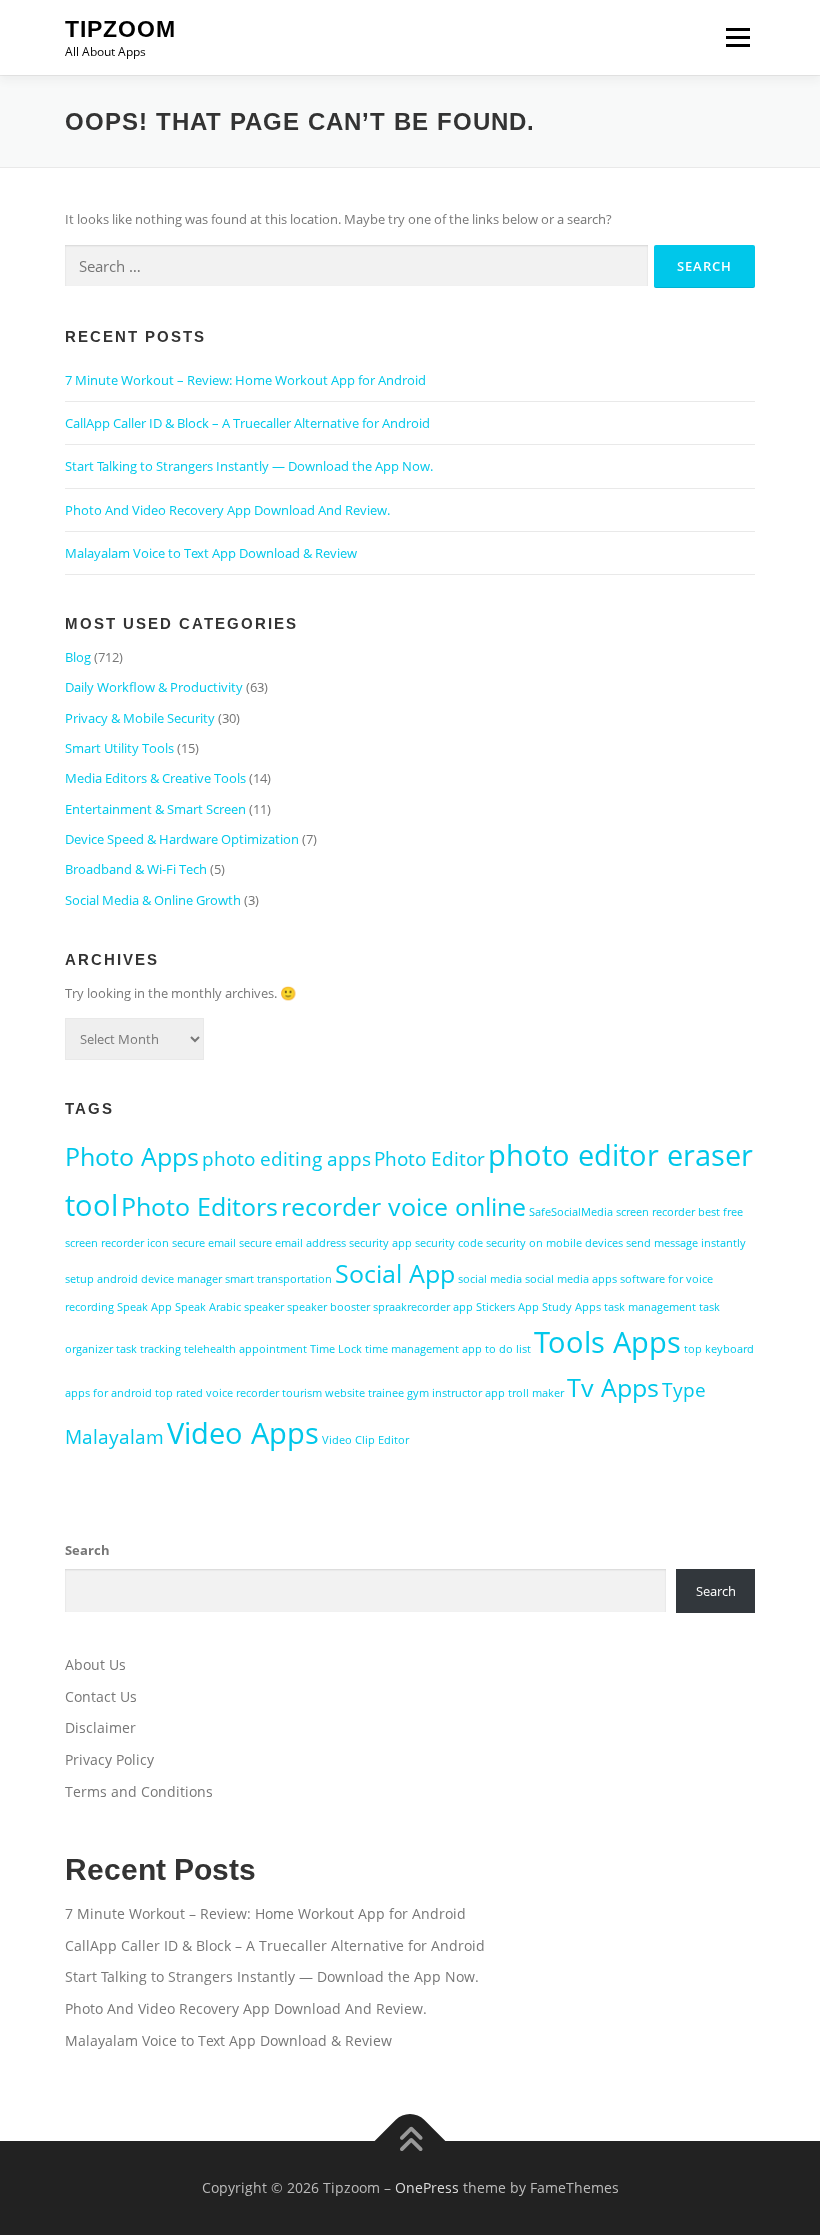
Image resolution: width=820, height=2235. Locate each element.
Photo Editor (429, 1159)
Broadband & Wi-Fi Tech (136, 869)
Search (87, 1550)
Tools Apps (607, 1342)
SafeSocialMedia (571, 1212)
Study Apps (571, 1307)
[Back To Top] (410, 2140)
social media (490, 1279)
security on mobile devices (554, 1243)
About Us (95, 1664)
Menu (737, 37)
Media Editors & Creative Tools (155, 778)
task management (650, 1307)
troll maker (536, 1393)
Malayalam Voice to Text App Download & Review (211, 553)
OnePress (427, 2187)
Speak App (144, 1307)
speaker (264, 1307)
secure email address (292, 1243)
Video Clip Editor (365, 1440)
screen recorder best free (679, 1212)
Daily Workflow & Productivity (154, 687)
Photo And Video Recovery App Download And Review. (227, 510)
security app (380, 1243)
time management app (423, 1349)
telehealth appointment (245, 1349)
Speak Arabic (208, 1307)
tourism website (323, 1393)
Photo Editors (199, 1206)
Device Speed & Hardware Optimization (182, 839)
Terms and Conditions (139, 1791)
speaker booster (328, 1307)
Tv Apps (613, 1387)
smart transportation (278, 1279)
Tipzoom (120, 29)
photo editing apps (286, 1159)
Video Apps (243, 1433)
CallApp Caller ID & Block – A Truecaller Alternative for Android (247, 423)
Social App (395, 1273)
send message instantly (686, 1243)
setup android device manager (143, 1279)
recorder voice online (403, 1206)
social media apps (571, 1279)
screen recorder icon (117, 1243)
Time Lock (336, 1349)
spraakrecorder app (423, 1307)
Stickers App (507, 1307)
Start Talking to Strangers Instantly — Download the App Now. (249, 466)
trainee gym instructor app (436, 1393)
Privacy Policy (109, 1759)
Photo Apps (132, 1156)
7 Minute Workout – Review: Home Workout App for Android (245, 380)
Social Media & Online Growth (153, 900)
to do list (508, 1349)
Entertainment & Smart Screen (155, 809)
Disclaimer (100, 1727)
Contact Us (101, 1696)
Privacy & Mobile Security (140, 718)
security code (449, 1243)
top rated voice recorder (217, 1393)
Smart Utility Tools (119, 748)
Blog (78, 657)
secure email (204, 1243)
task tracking (148, 1349)
